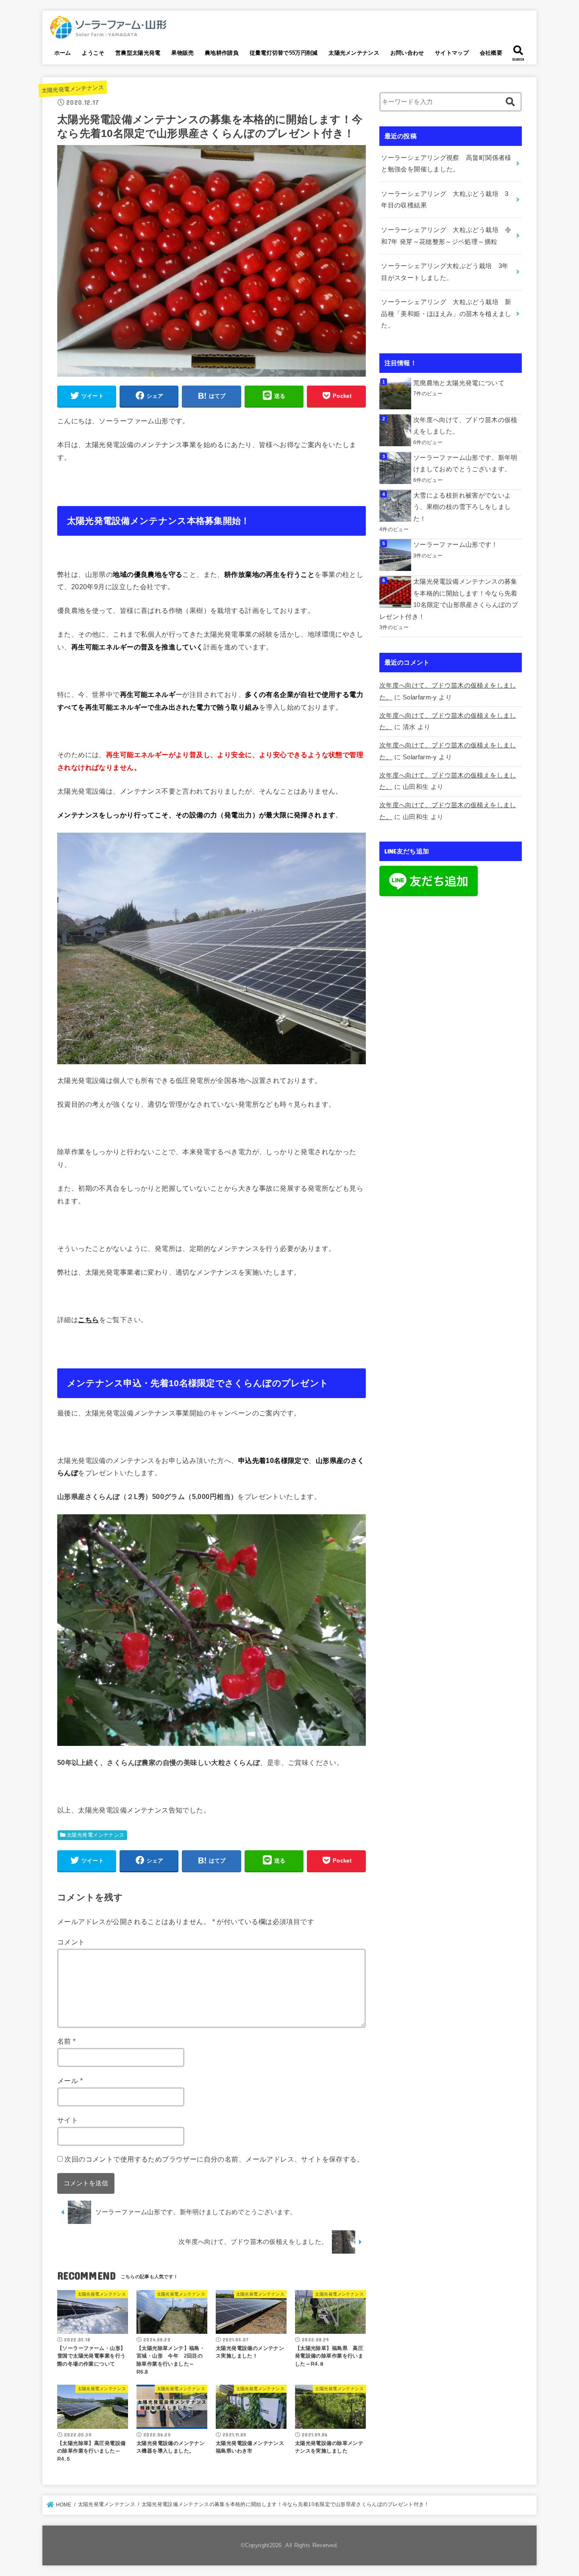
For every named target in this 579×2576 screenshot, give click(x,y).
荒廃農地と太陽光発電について (459, 383)
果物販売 (182, 53)
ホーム (63, 53)
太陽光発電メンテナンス (72, 89)
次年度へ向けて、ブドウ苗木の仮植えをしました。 (465, 426)
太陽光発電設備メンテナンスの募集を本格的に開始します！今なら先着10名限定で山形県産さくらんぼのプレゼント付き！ (449, 599)
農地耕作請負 (222, 53)
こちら (88, 1320)
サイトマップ (452, 53)
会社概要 (491, 53)
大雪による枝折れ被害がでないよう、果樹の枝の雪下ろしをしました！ (462, 507)
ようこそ (93, 53)
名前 (67, 2041)
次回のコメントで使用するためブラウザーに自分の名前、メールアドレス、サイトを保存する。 (214, 2159)
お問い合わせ (407, 53)
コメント (71, 1942)
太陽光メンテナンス (354, 53)
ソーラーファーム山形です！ (456, 545)
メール (70, 2081)
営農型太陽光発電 (138, 53)
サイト (68, 2120)
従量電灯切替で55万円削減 (284, 53)
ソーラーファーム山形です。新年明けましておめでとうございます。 (465, 464)
